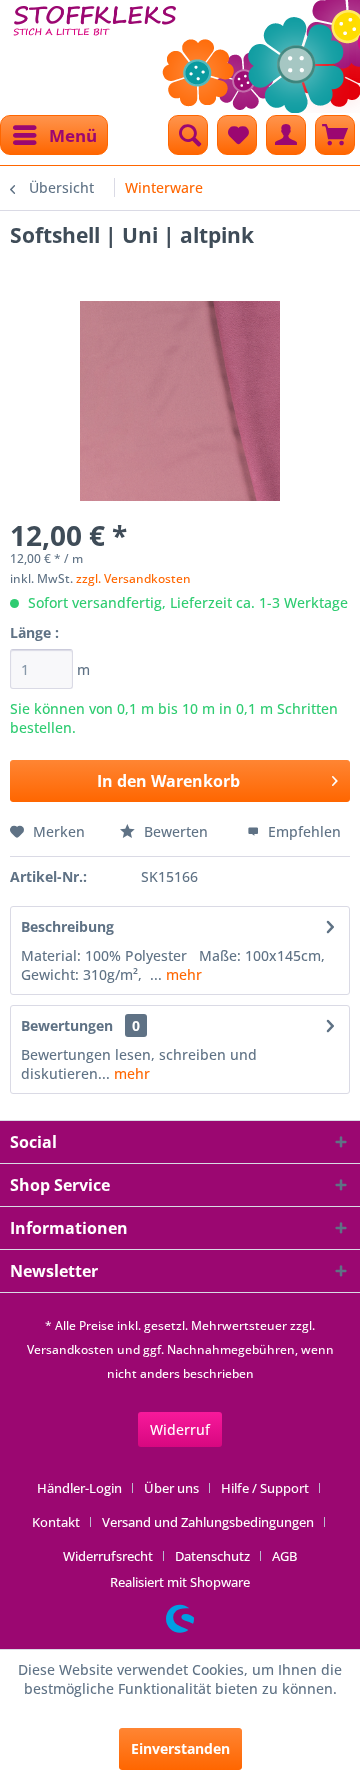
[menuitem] (54, 135)
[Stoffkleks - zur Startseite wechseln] (95, 50)
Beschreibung (67, 926)
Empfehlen (302, 831)
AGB (284, 1556)
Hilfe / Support (265, 1488)
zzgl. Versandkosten (133, 578)
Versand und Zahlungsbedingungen (208, 1522)
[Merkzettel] (237, 135)
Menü (73, 135)
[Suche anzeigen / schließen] (188, 135)
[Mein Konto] (286, 135)
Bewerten (176, 831)
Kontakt (56, 1522)
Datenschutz (212, 1556)
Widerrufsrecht (108, 1556)
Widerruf (180, 1429)
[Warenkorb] (335, 135)
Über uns (171, 1488)
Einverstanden (180, 1748)
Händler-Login (79, 1488)
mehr (182, 974)
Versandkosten (70, 1349)
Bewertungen (67, 1025)
